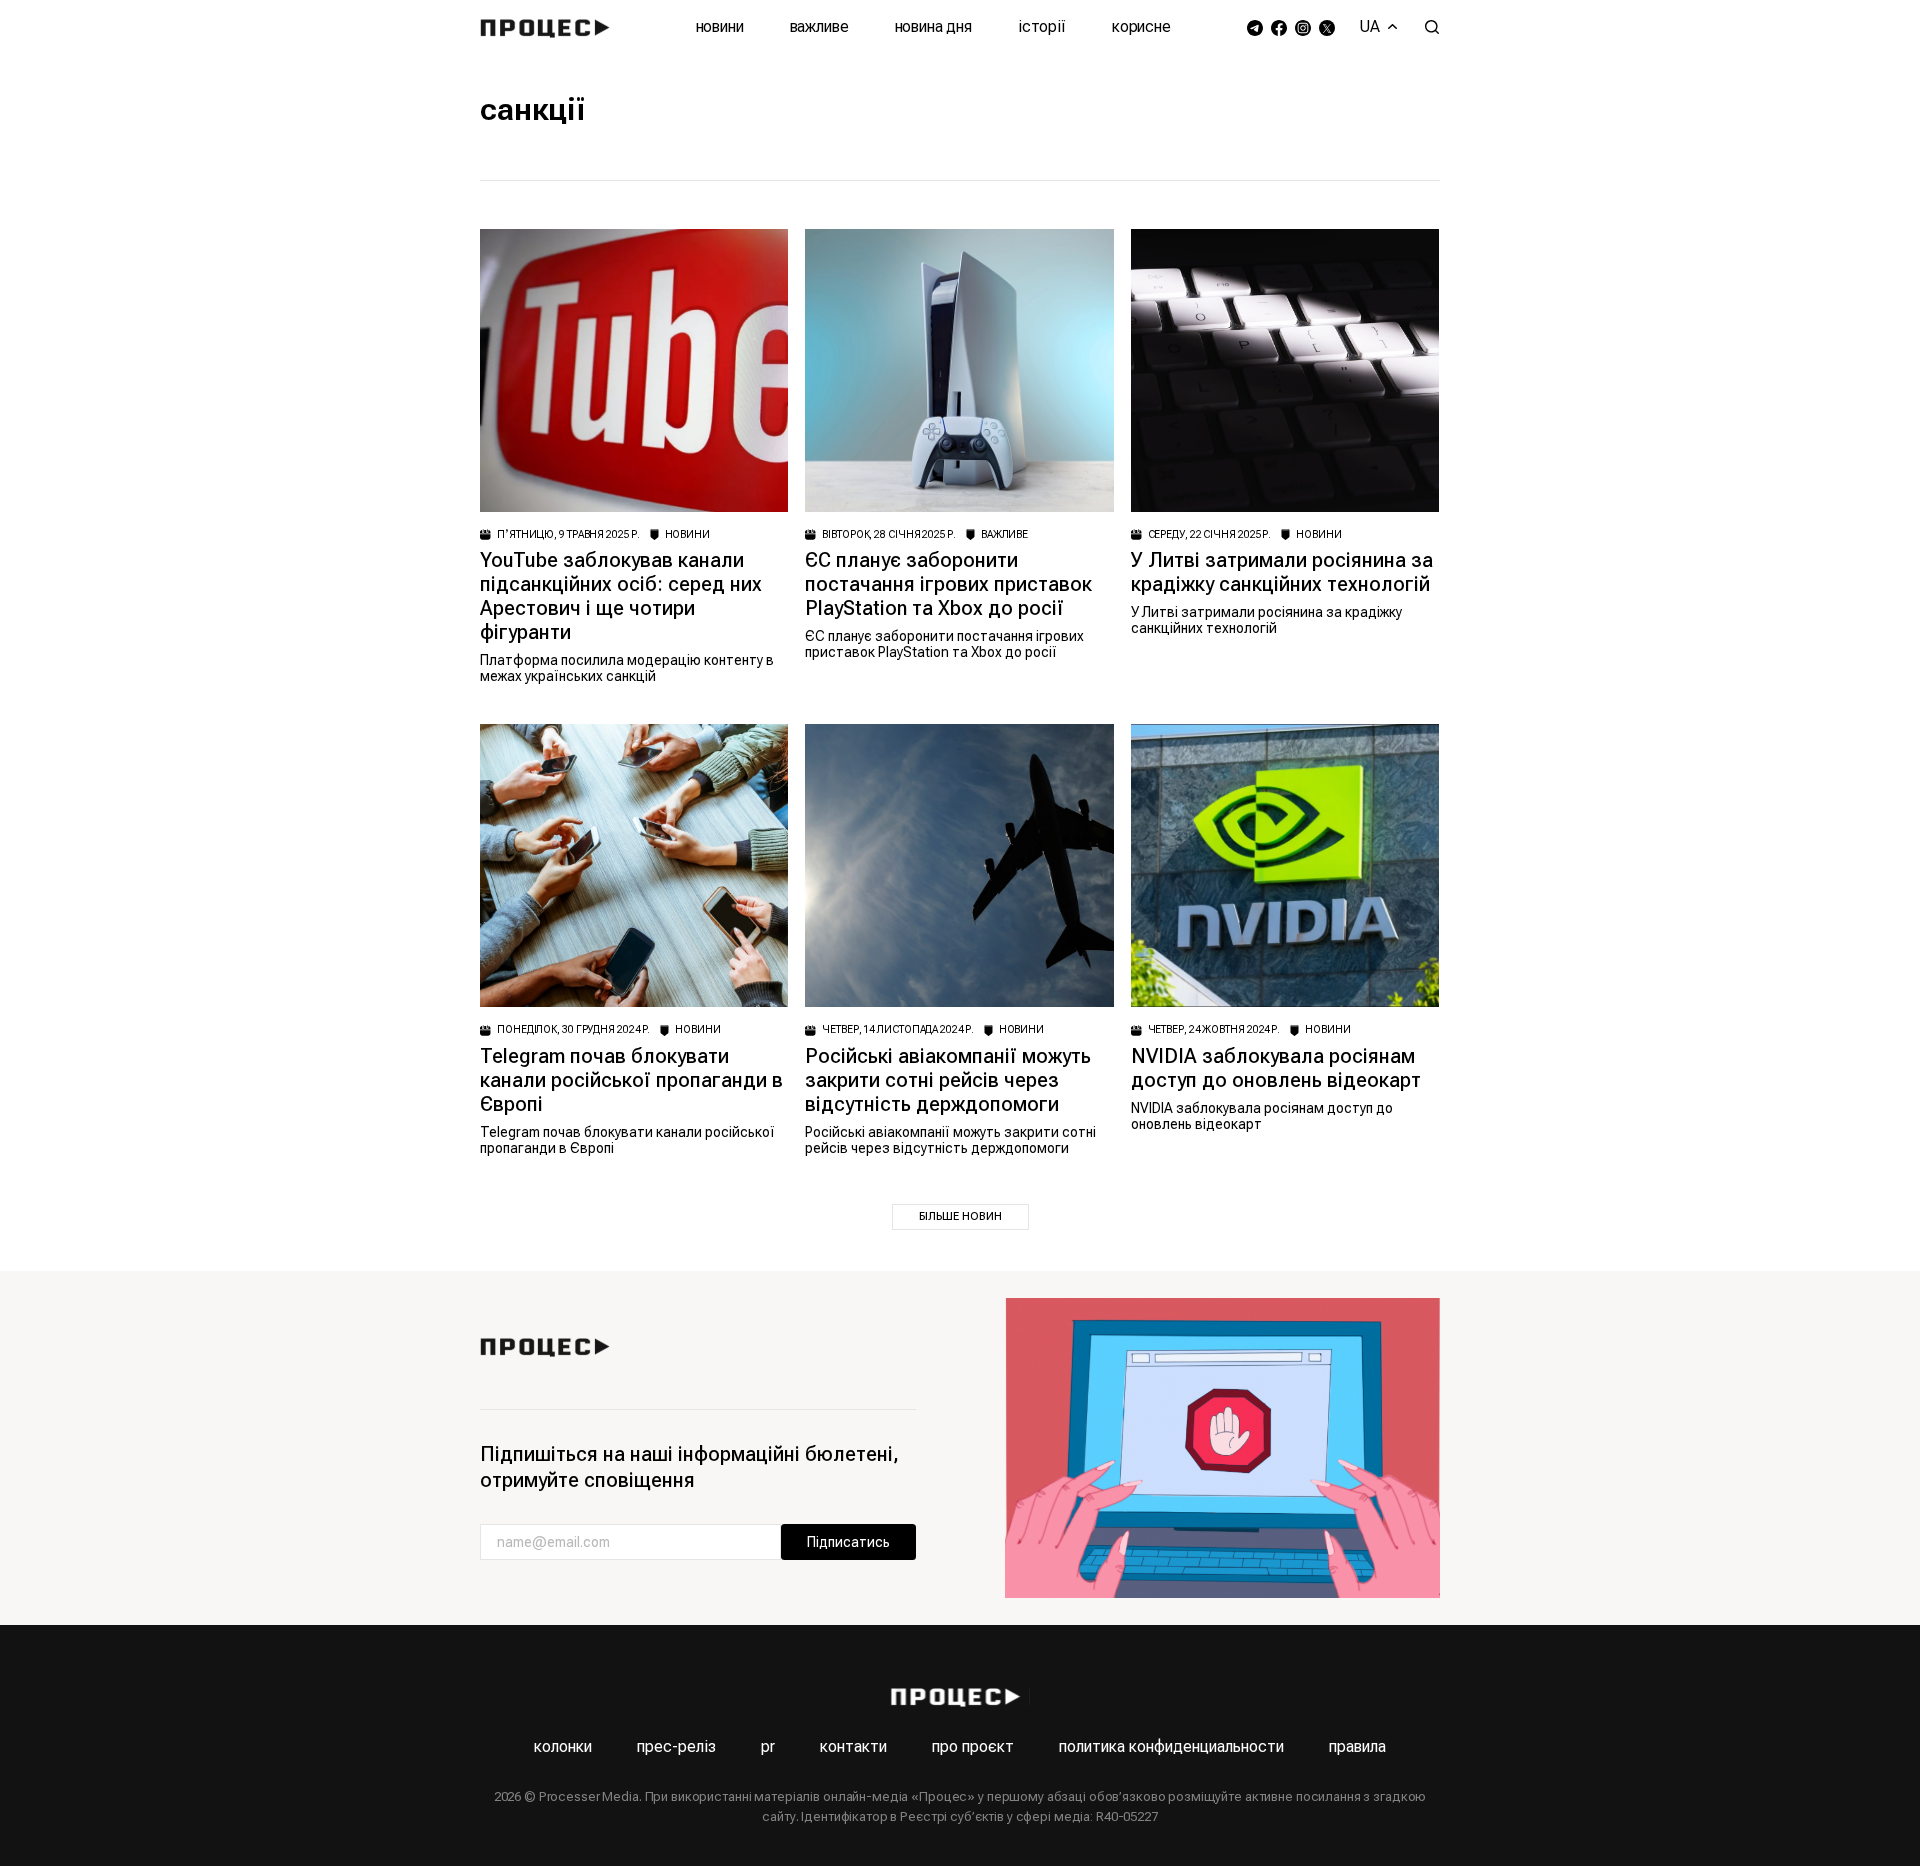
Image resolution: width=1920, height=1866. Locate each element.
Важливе (819, 26)
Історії (1042, 26)
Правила (1357, 1746)
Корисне (1141, 26)
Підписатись (848, 1542)
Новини (720, 26)
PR (768, 1746)
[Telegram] (1255, 27)
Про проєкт (973, 1746)
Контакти (853, 1746)
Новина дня (933, 26)
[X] (1327, 27)
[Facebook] (1279, 27)
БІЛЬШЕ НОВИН (960, 1216)
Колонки (563, 1746)
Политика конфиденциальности (1171, 1746)
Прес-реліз (676, 1746)
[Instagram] (1303, 27)
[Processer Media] (549, 27)
